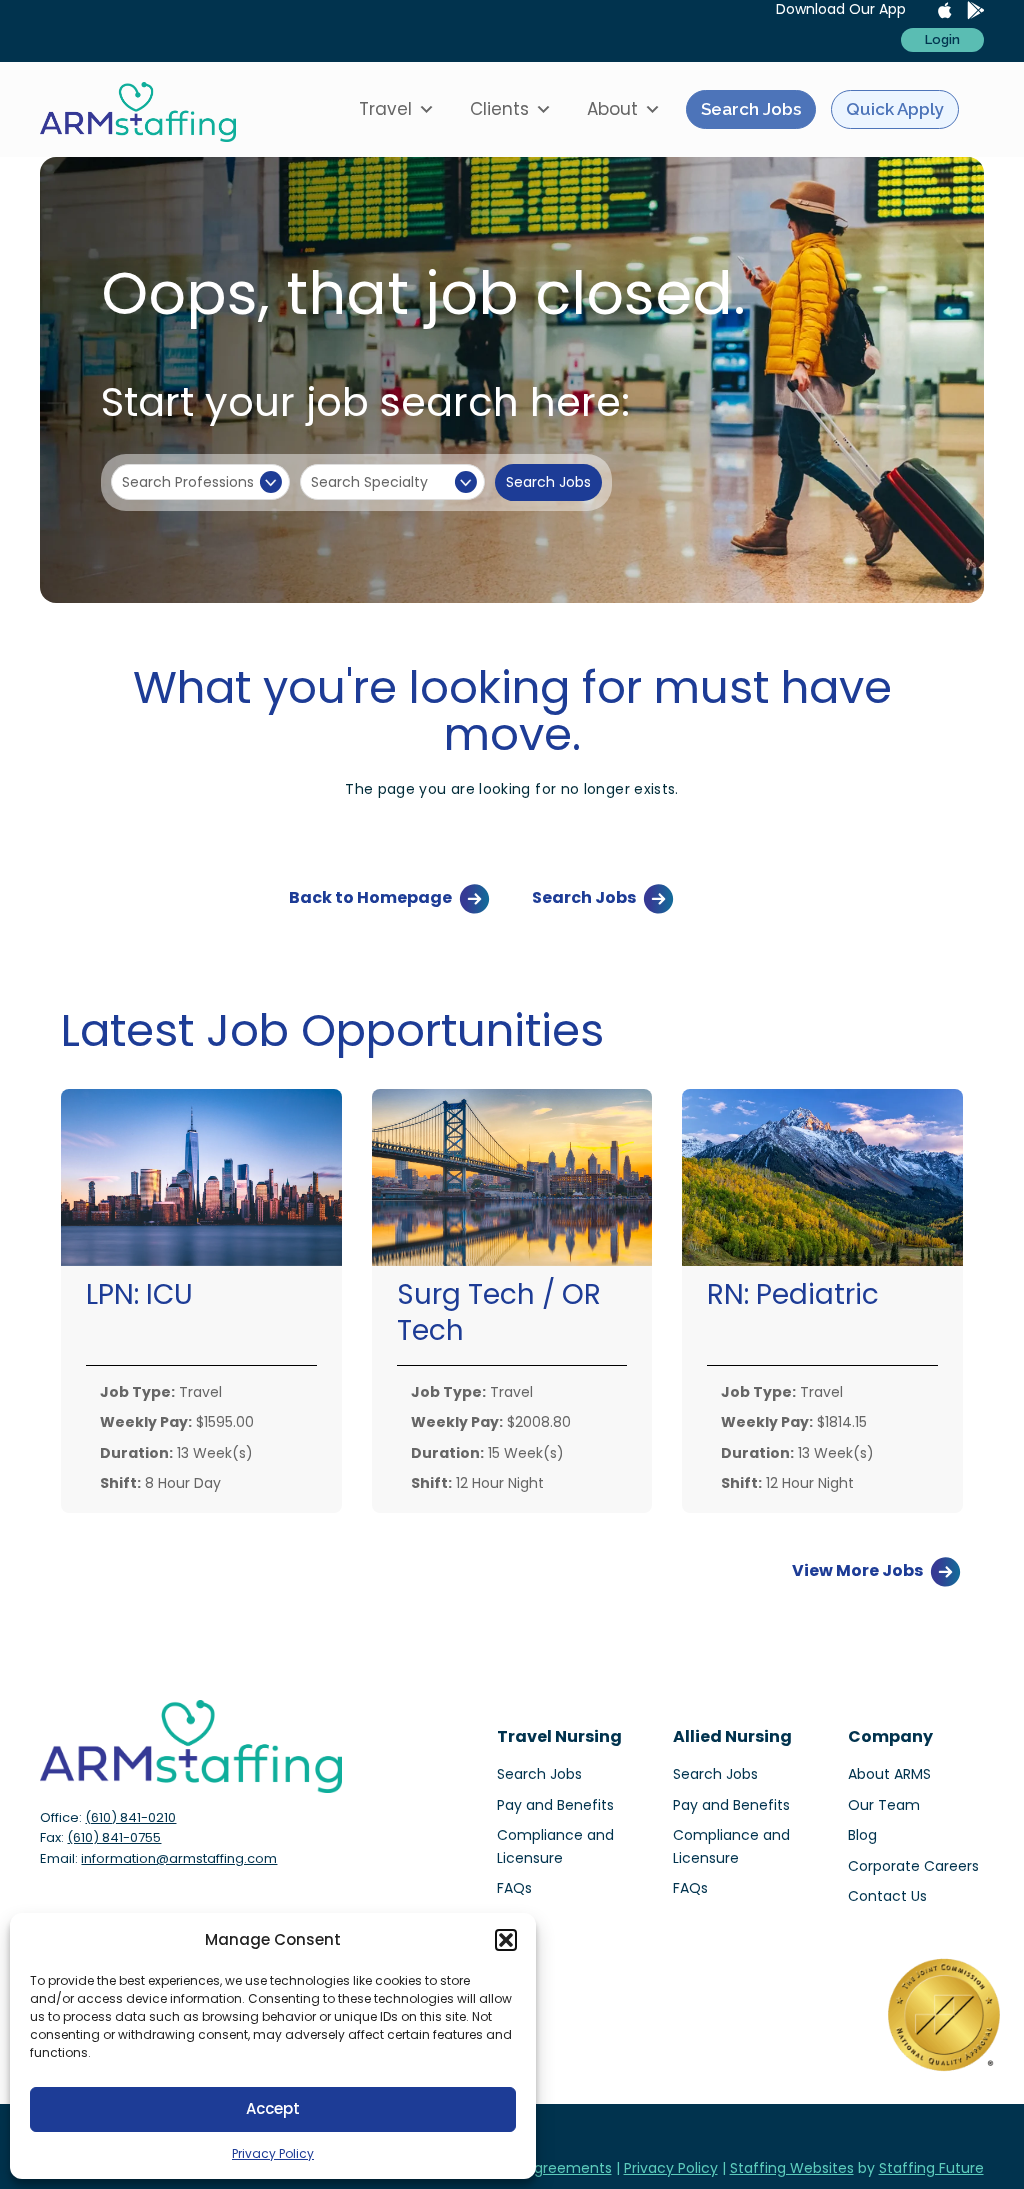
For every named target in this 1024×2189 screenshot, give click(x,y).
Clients (499, 109)
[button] (506, 1940)
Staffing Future (931, 2168)
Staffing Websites (792, 2168)
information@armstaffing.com (179, 1858)
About (612, 109)
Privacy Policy (273, 2153)
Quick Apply (895, 109)
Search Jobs (751, 109)
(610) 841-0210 (130, 1817)
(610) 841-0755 (114, 1837)
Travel (385, 109)
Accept (273, 2108)
